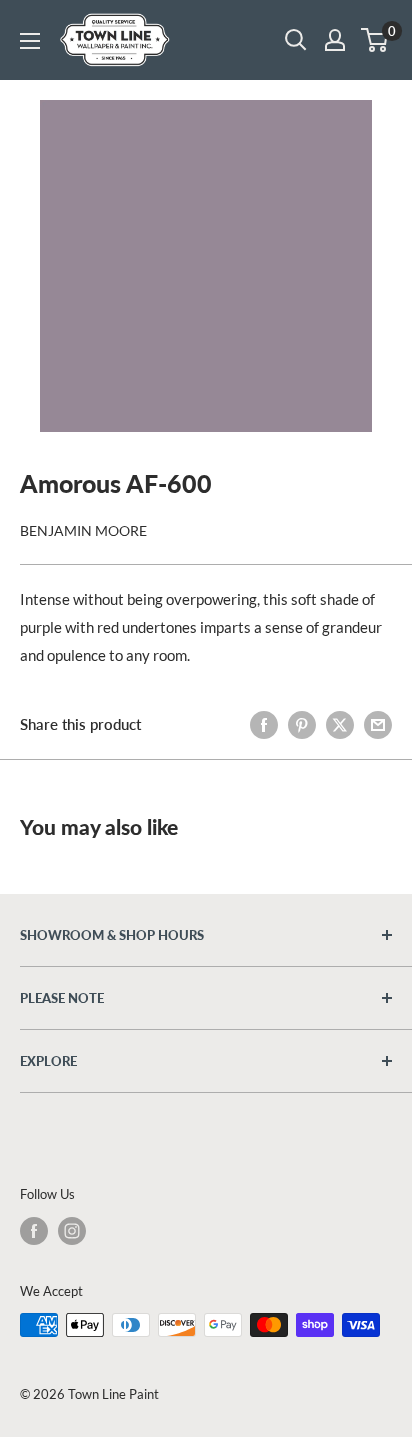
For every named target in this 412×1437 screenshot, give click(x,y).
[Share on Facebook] (264, 724)
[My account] (335, 40)
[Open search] (296, 40)
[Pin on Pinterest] (302, 724)
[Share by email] (378, 724)
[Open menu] (30, 41)
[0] (375, 40)
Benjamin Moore (83, 530)
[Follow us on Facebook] (34, 1231)
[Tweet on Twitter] (340, 724)
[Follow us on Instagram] (72, 1231)
